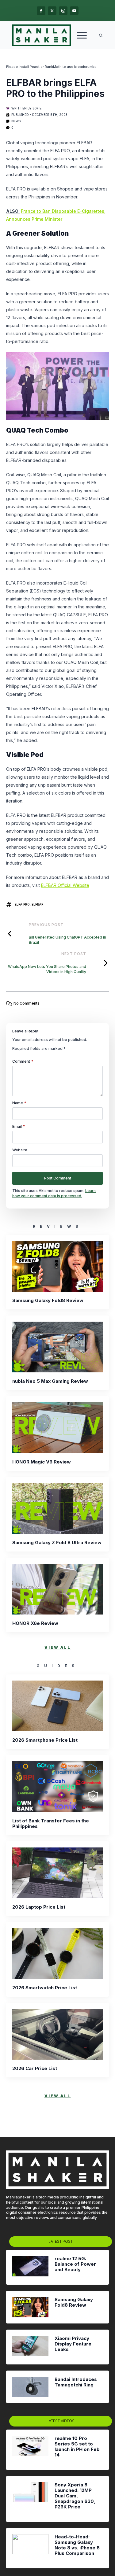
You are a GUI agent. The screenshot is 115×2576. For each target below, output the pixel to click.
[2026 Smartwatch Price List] (57, 1954)
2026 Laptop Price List (39, 1907)
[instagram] (63, 11)
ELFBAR (38, 904)
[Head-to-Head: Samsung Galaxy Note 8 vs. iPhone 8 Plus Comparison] (30, 2548)
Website (20, 1150)
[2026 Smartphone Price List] (57, 1706)
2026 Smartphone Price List (45, 1740)
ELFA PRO (22, 904)
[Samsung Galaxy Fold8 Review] (57, 1266)
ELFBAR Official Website (65, 885)
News (16, 121)
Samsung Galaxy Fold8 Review (48, 1301)
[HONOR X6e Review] (57, 1589)
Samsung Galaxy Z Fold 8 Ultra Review (57, 1543)
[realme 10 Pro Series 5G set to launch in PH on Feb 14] (30, 2450)
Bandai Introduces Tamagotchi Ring (76, 2382)
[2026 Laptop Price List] (57, 1873)
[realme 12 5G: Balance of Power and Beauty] (30, 2267)
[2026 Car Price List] (57, 2034)
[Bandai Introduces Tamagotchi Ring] (30, 2387)
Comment (23, 1061)
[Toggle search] (101, 35)
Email (19, 1127)
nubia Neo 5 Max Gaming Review (50, 1381)
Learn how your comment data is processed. (54, 1193)
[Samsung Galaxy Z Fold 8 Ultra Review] (57, 1508)
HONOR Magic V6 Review (42, 1462)
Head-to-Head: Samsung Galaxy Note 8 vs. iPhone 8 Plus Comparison (77, 2545)
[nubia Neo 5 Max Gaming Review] (57, 1347)
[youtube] (74, 11)
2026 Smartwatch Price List (45, 1988)
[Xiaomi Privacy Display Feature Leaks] (30, 2347)
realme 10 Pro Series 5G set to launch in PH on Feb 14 (77, 2447)
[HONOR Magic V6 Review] (57, 1428)
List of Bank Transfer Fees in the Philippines (51, 1824)
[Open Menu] (82, 35)
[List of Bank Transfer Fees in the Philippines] (57, 1787)
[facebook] (41, 11)
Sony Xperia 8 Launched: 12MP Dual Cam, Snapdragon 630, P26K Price (75, 2496)
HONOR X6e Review (35, 1623)
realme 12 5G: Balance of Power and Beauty (75, 2264)
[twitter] (52, 11)
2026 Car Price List (35, 2069)
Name (19, 1103)
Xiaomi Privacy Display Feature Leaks (73, 2344)
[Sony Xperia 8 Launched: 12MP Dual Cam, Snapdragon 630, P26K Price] (30, 2499)
